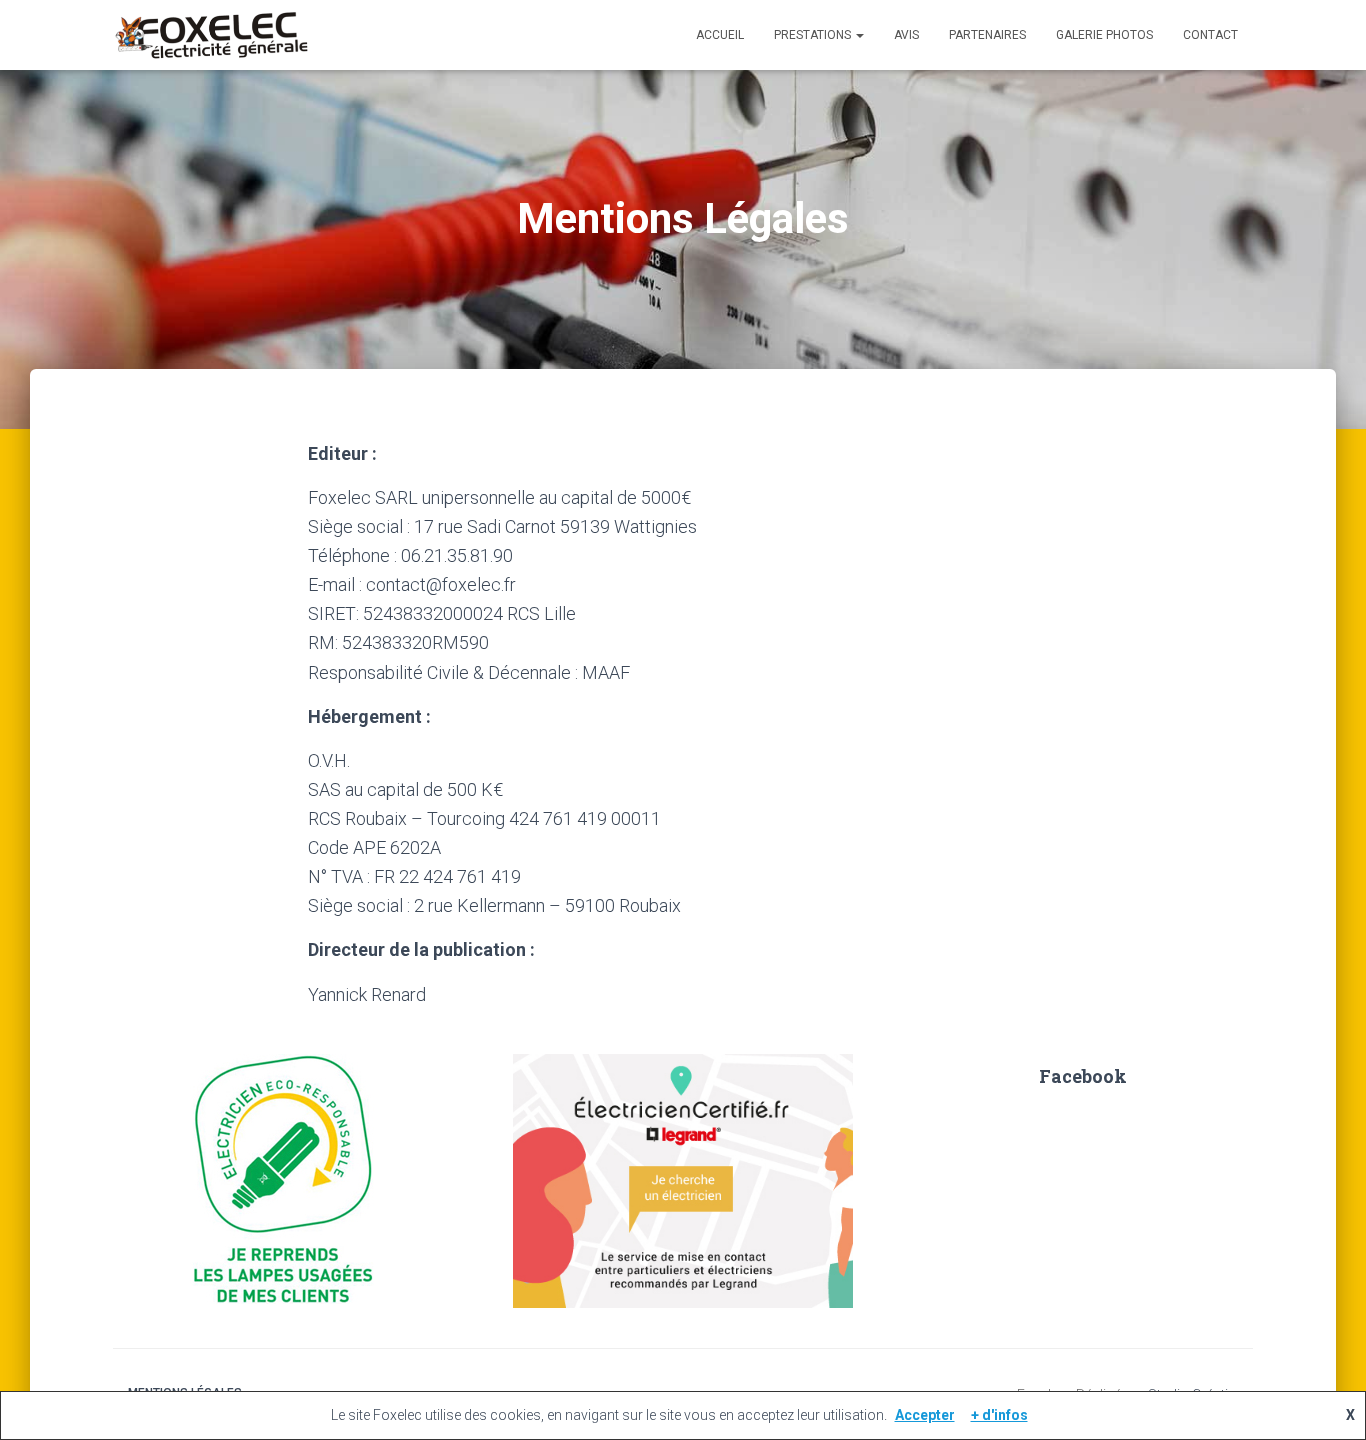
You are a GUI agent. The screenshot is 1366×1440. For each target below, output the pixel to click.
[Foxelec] (211, 35)
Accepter (925, 1415)
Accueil (720, 35)
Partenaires (987, 35)
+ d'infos (999, 1415)
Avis (906, 35)
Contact (1210, 35)
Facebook (1083, 1076)
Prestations (814, 35)
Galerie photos (1104, 35)
